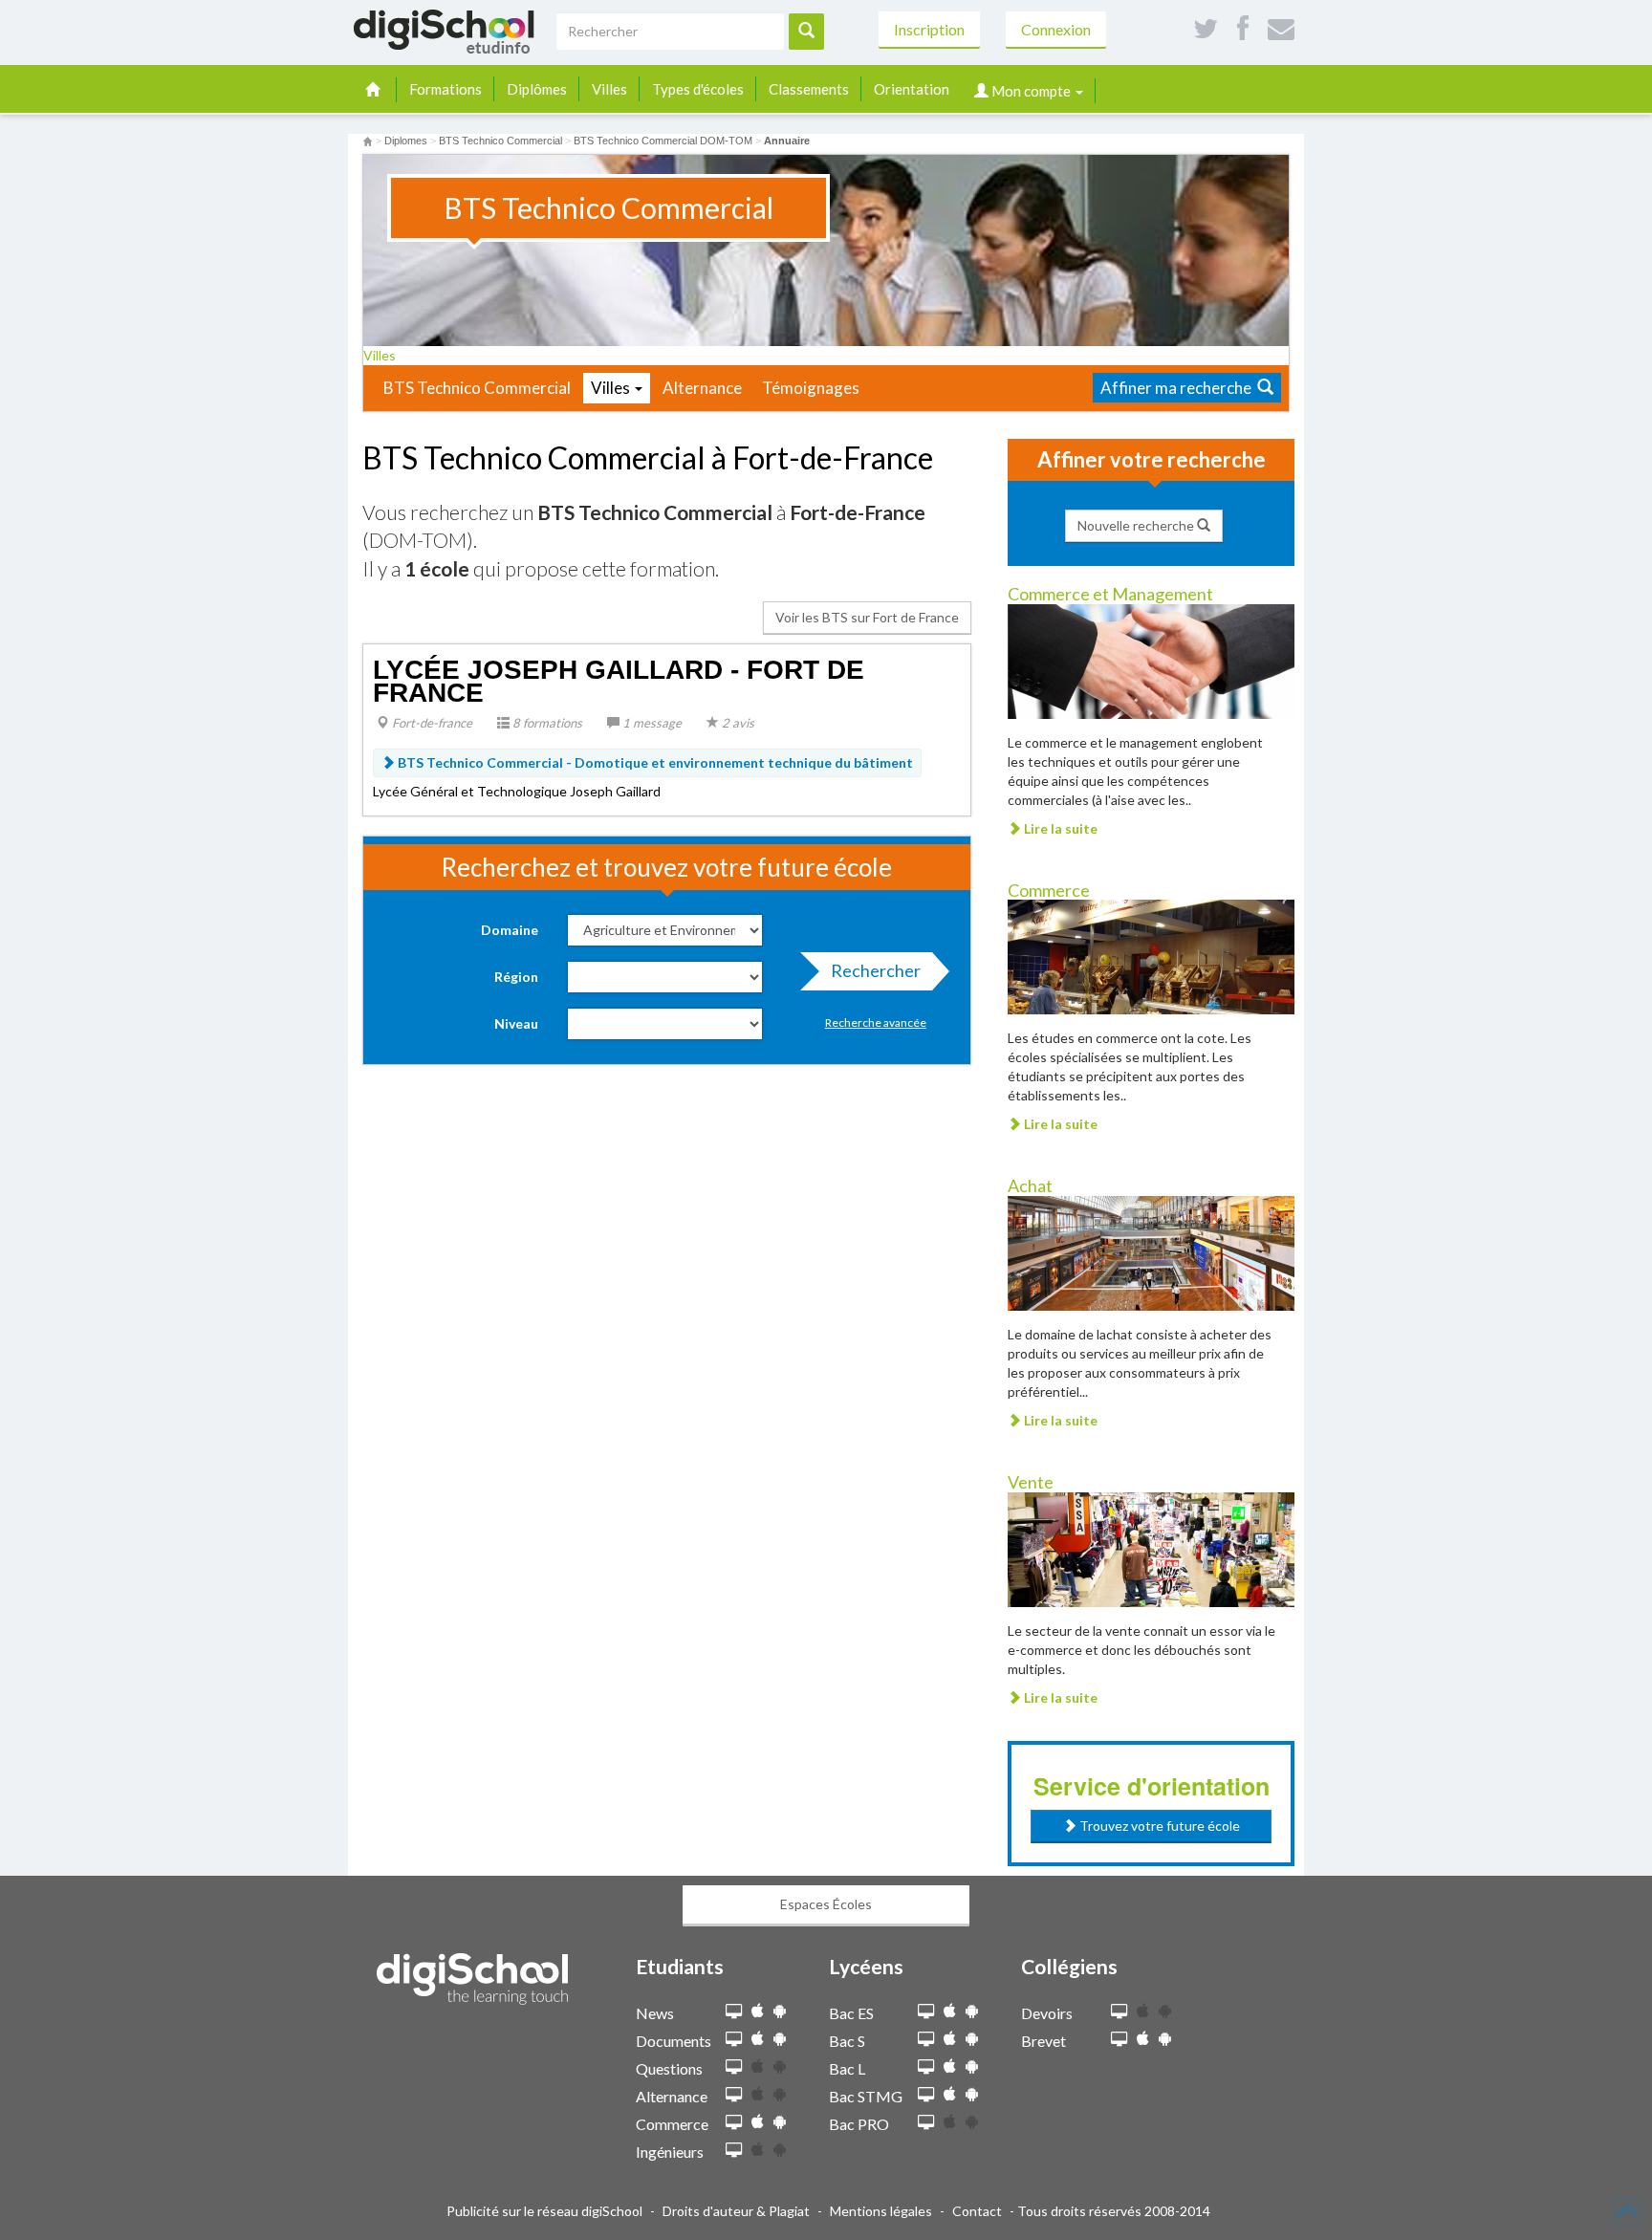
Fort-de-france (431, 723)
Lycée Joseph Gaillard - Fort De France (619, 681)
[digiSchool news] (734, 2012)
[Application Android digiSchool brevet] (1165, 2039)
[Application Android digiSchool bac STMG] (972, 2094)
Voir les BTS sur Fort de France (867, 617)
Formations (446, 89)
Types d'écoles (698, 89)
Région (516, 977)
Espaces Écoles (826, 1904)
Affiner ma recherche (1179, 388)
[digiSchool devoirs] (1119, 2012)
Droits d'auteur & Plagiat (736, 2211)
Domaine (510, 930)
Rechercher (876, 970)
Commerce (1049, 890)
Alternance (702, 388)
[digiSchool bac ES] (926, 2012)
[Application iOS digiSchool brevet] (1143, 2039)
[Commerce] (1151, 956)
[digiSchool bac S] (926, 2040)
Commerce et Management (1110, 594)
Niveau (516, 1023)
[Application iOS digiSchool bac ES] (950, 2011)
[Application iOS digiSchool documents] (758, 2039)
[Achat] (1151, 1252)
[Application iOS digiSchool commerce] (758, 2122)
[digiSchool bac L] (926, 2067)
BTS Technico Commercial (477, 388)
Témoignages (811, 388)
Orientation (912, 89)
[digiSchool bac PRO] (926, 2123)
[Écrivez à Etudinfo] (1281, 29)
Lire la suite (1059, 828)
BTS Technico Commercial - (654, 762)
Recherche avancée (876, 1022)
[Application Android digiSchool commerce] (780, 2122)
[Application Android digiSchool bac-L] (972, 2066)
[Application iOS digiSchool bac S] (950, 2039)
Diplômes (537, 89)
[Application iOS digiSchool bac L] (950, 2066)
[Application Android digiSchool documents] (780, 2039)
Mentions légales (881, 2211)
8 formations (546, 723)
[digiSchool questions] (734, 2067)
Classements (809, 89)
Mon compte (1031, 91)
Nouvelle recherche (1137, 525)
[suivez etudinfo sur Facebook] (1243, 29)
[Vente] (1151, 1548)
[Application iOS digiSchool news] (758, 2011)
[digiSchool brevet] (1119, 2040)
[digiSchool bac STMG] (926, 2095)
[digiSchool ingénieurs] (734, 2151)
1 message (651, 723)
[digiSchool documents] (734, 2040)
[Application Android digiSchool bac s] (972, 2039)
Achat (1030, 1185)
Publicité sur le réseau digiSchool (544, 2211)
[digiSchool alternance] (734, 2095)
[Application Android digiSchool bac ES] (972, 2011)
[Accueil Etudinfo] (368, 141)
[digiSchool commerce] (734, 2123)
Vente (1031, 1482)
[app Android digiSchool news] (780, 2011)
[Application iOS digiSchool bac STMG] (950, 2094)
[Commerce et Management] (1151, 659)
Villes (609, 89)
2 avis (737, 723)
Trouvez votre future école (1158, 1826)
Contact (977, 2211)
